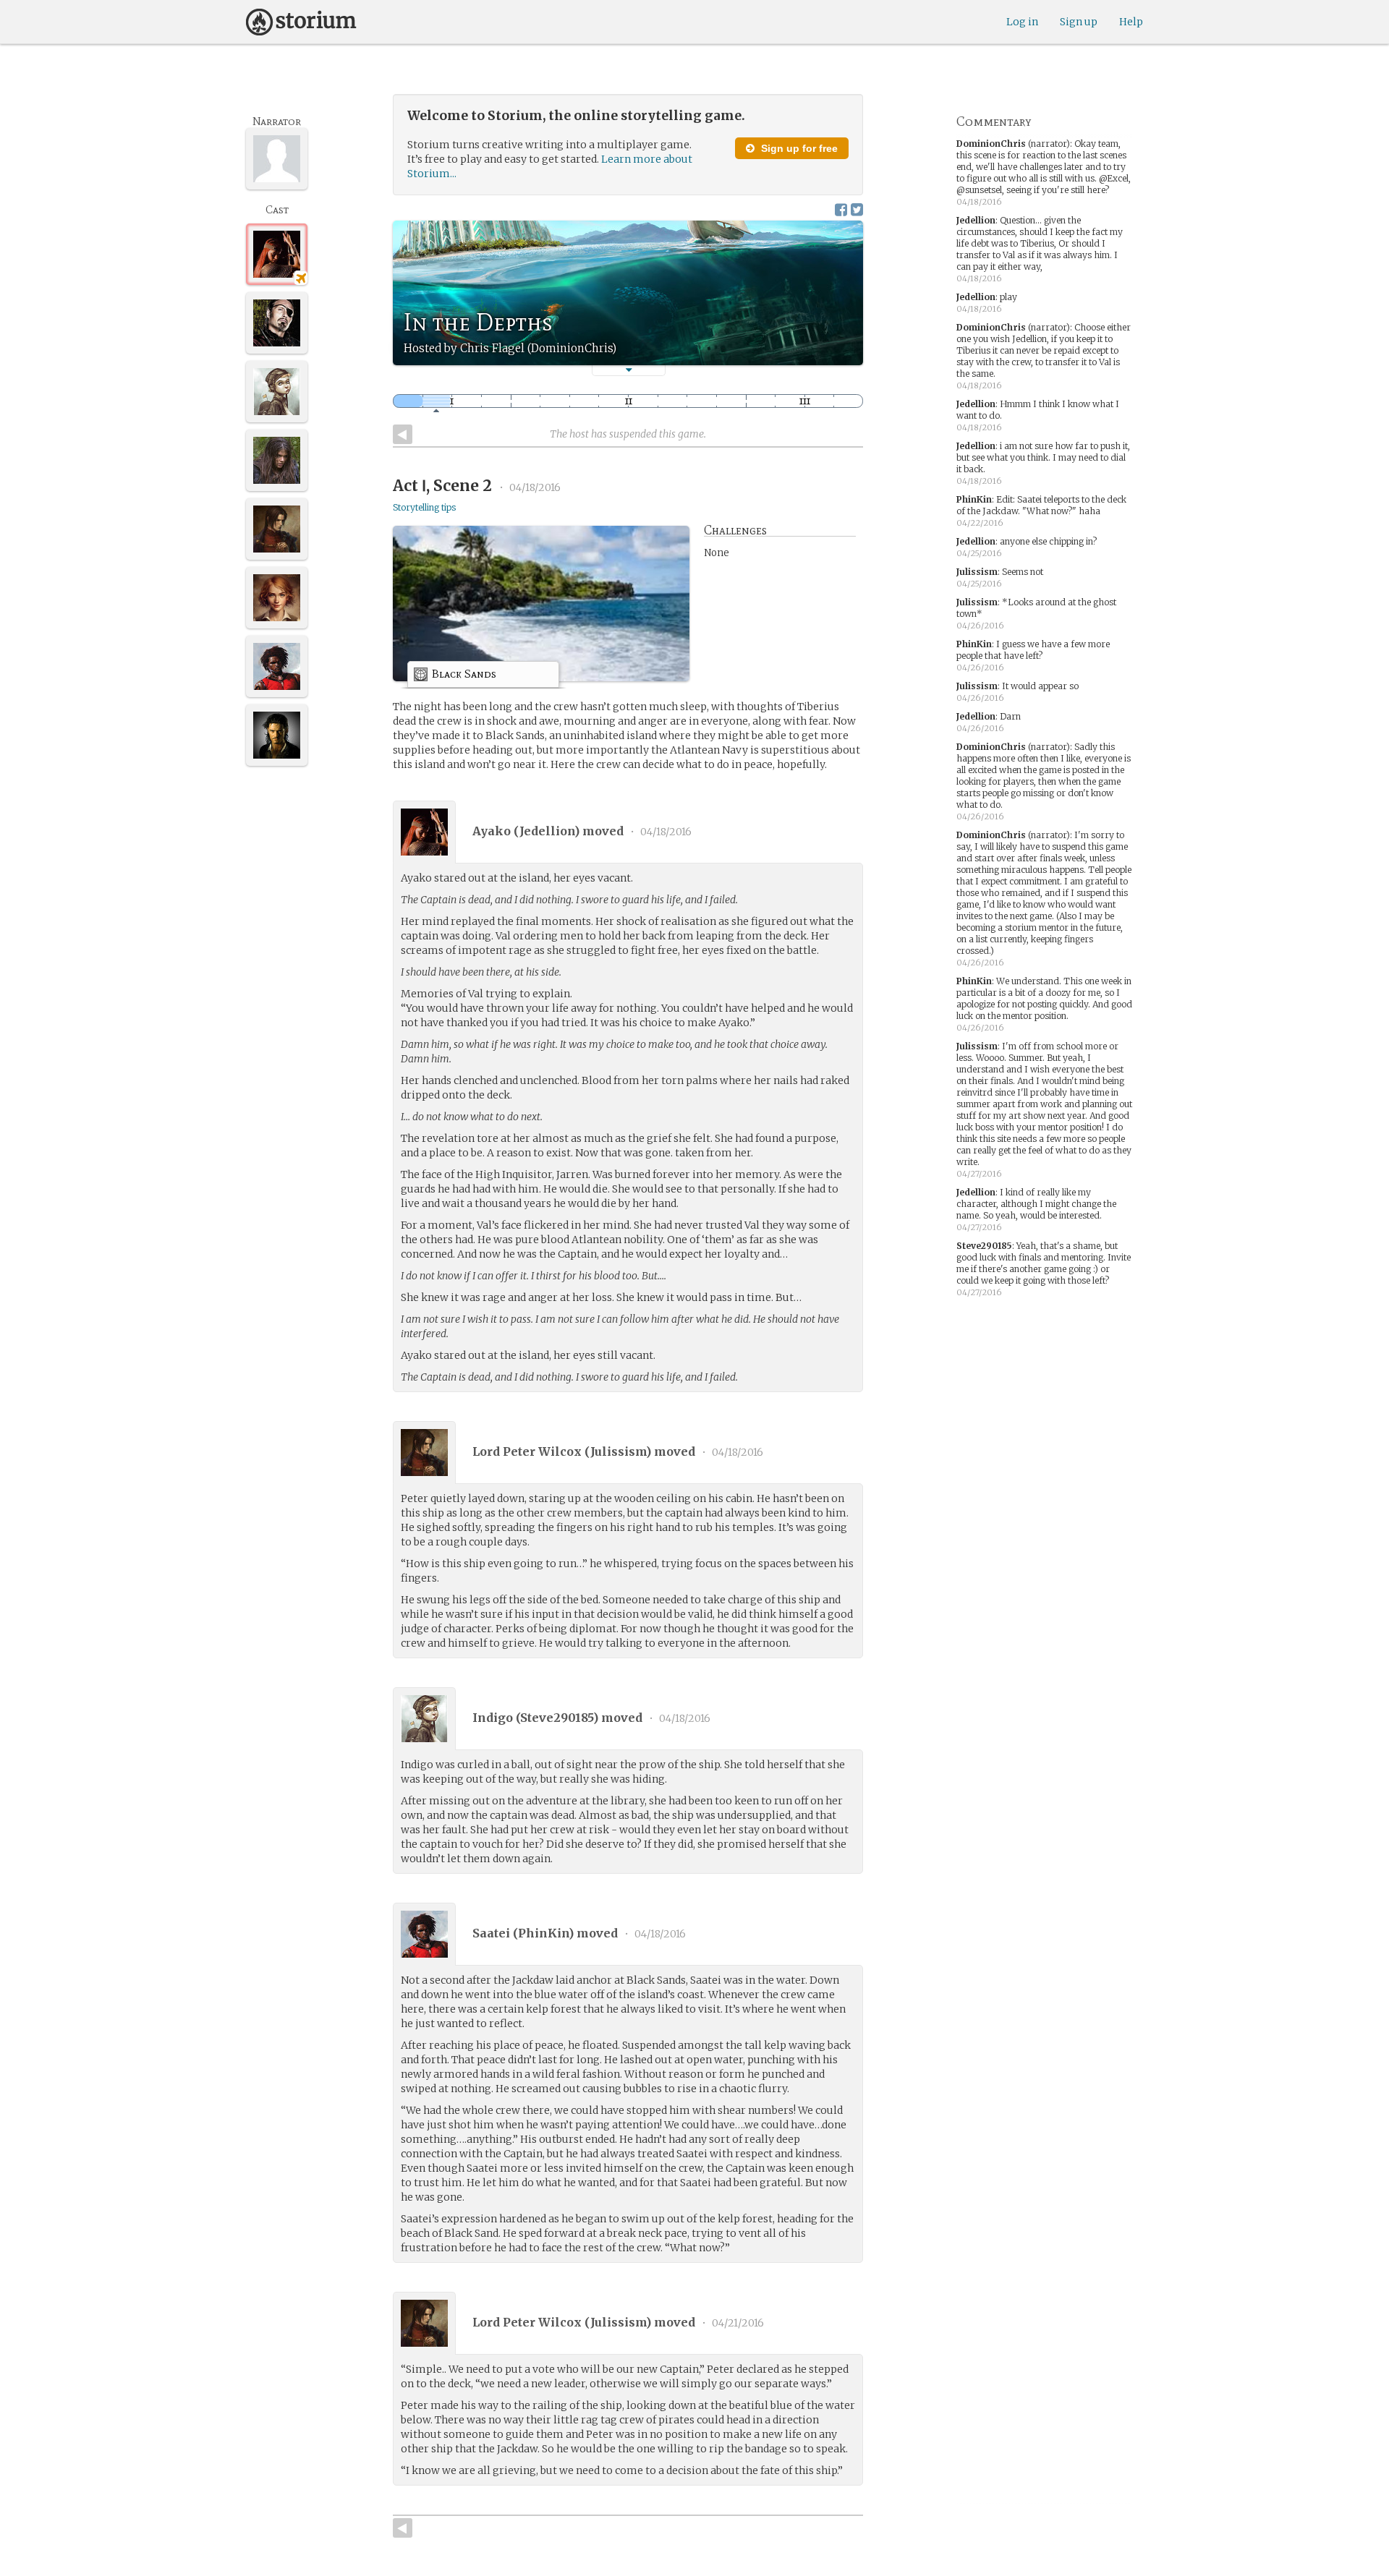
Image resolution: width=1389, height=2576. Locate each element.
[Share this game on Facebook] (841, 209)
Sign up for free (798, 148)
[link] (483, 677)
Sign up (1079, 22)
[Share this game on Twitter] (857, 209)
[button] (629, 370)
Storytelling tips (424, 507)
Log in (1022, 22)
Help (1131, 22)
